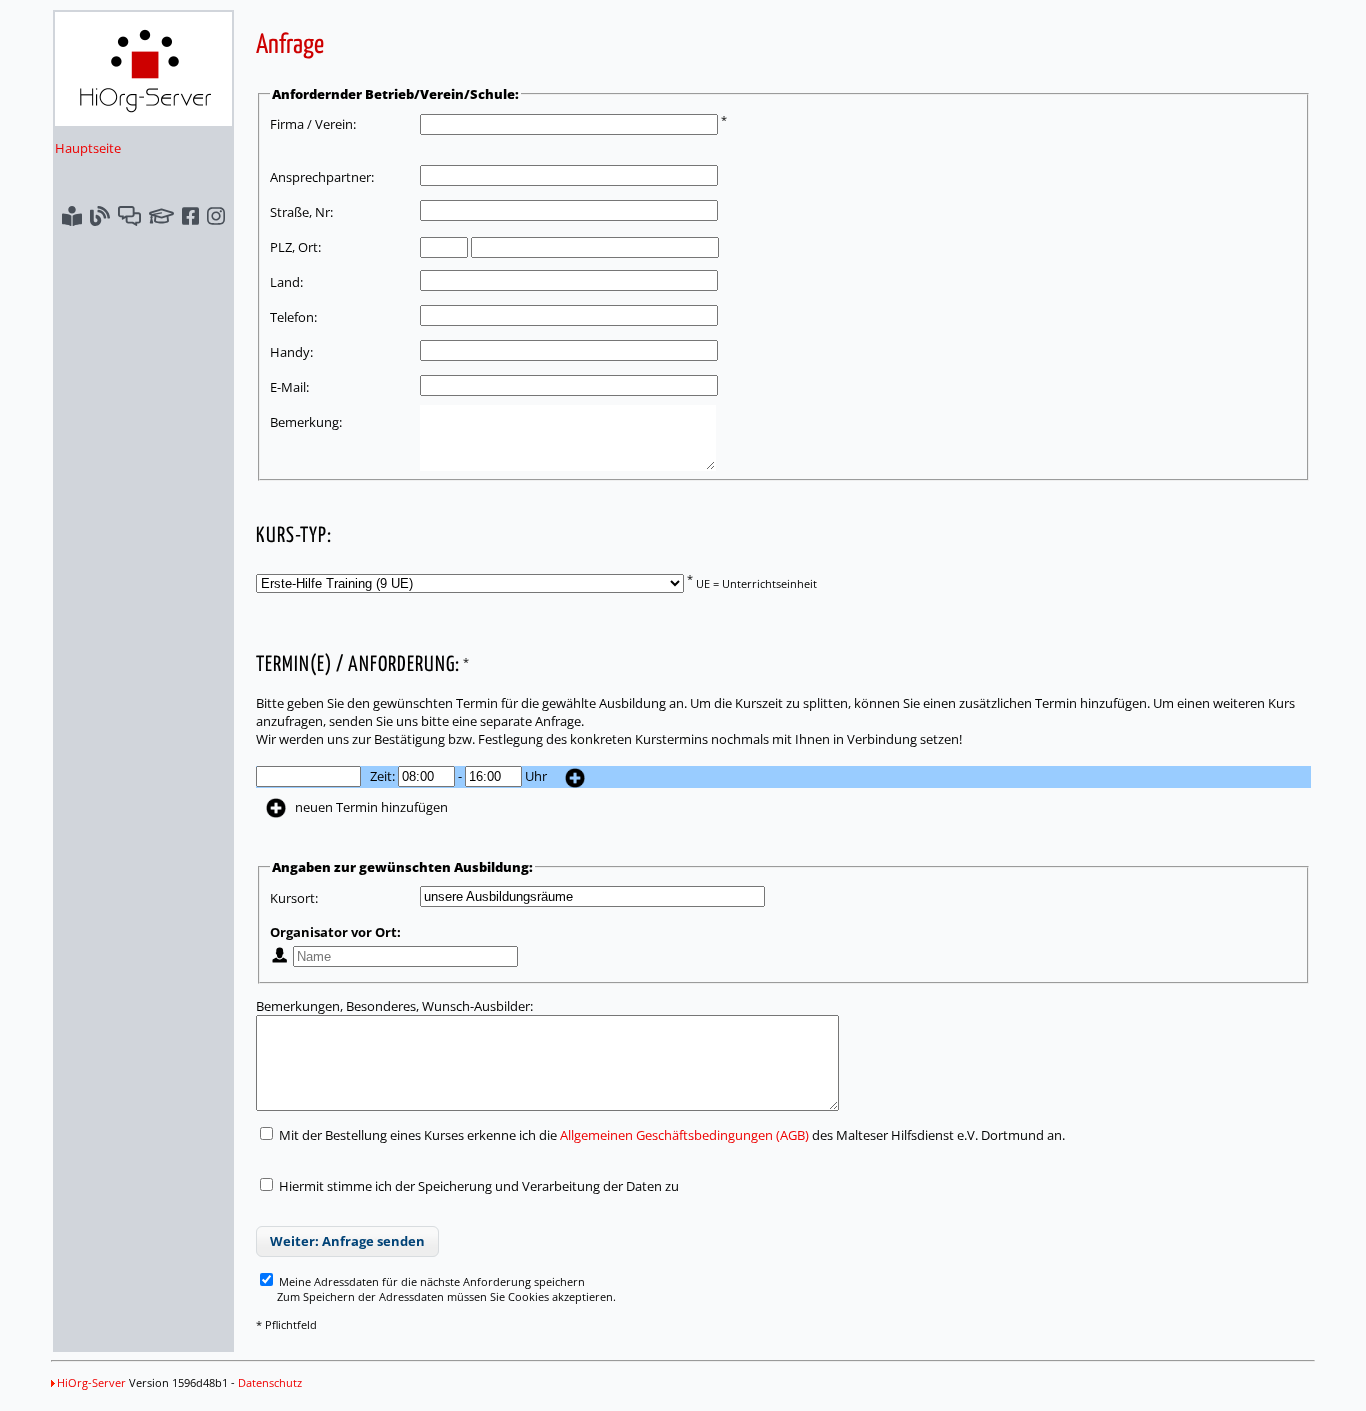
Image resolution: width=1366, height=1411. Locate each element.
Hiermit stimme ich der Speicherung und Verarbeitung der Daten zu (479, 1186)
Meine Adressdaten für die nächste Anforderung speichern (430, 1281)
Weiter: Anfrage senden (347, 1241)
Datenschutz (270, 1382)
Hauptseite (88, 148)
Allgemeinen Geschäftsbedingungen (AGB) (684, 1135)
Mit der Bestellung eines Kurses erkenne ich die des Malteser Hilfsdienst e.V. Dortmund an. (670, 1135)
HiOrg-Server (91, 1382)
